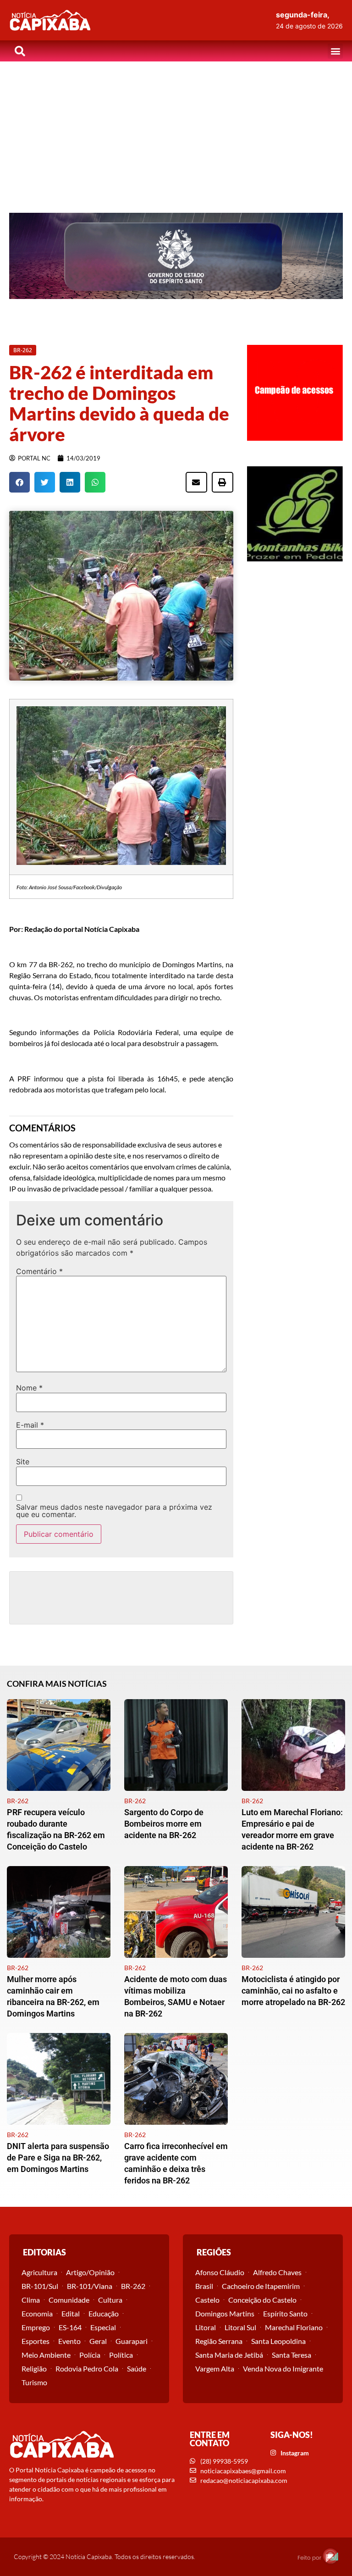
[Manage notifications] (330, 2556)
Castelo (207, 2300)
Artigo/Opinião (90, 2272)
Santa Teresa (291, 2355)
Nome (29, 1388)
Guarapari (132, 2341)
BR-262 (133, 2286)
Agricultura (39, 2272)
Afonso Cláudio (220, 2272)
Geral (98, 2341)
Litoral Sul (240, 2327)
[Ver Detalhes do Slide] (176, 256)
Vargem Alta (215, 2368)
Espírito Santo (285, 2313)
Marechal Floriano (294, 2327)
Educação (104, 2313)
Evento (69, 2341)
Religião (34, 2368)
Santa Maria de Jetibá (229, 2355)
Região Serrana (219, 2341)
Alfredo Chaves (277, 2272)
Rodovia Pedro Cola (87, 2368)
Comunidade (69, 2300)
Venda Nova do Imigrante (283, 2368)
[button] (335, 51)
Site (23, 1462)
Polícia (90, 2355)
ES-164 (70, 2327)
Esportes (36, 2341)
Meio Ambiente (46, 2355)
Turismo (34, 2382)
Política (121, 2355)
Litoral (206, 2327)
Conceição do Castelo (262, 2300)
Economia (37, 2313)
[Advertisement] (176, 130)
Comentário (39, 1271)
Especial (103, 2327)
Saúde (137, 2368)
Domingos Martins (225, 2313)
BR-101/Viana (90, 2286)
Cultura (110, 2300)
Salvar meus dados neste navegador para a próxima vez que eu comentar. (114, 1511)
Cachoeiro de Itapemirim (261, 2286)
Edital (71, 2313)
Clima (31, 2300)
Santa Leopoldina (278, 2341)
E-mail (30, 1425)
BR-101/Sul (40, 2286)
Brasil (204, 2286)
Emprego (36, 2327)
